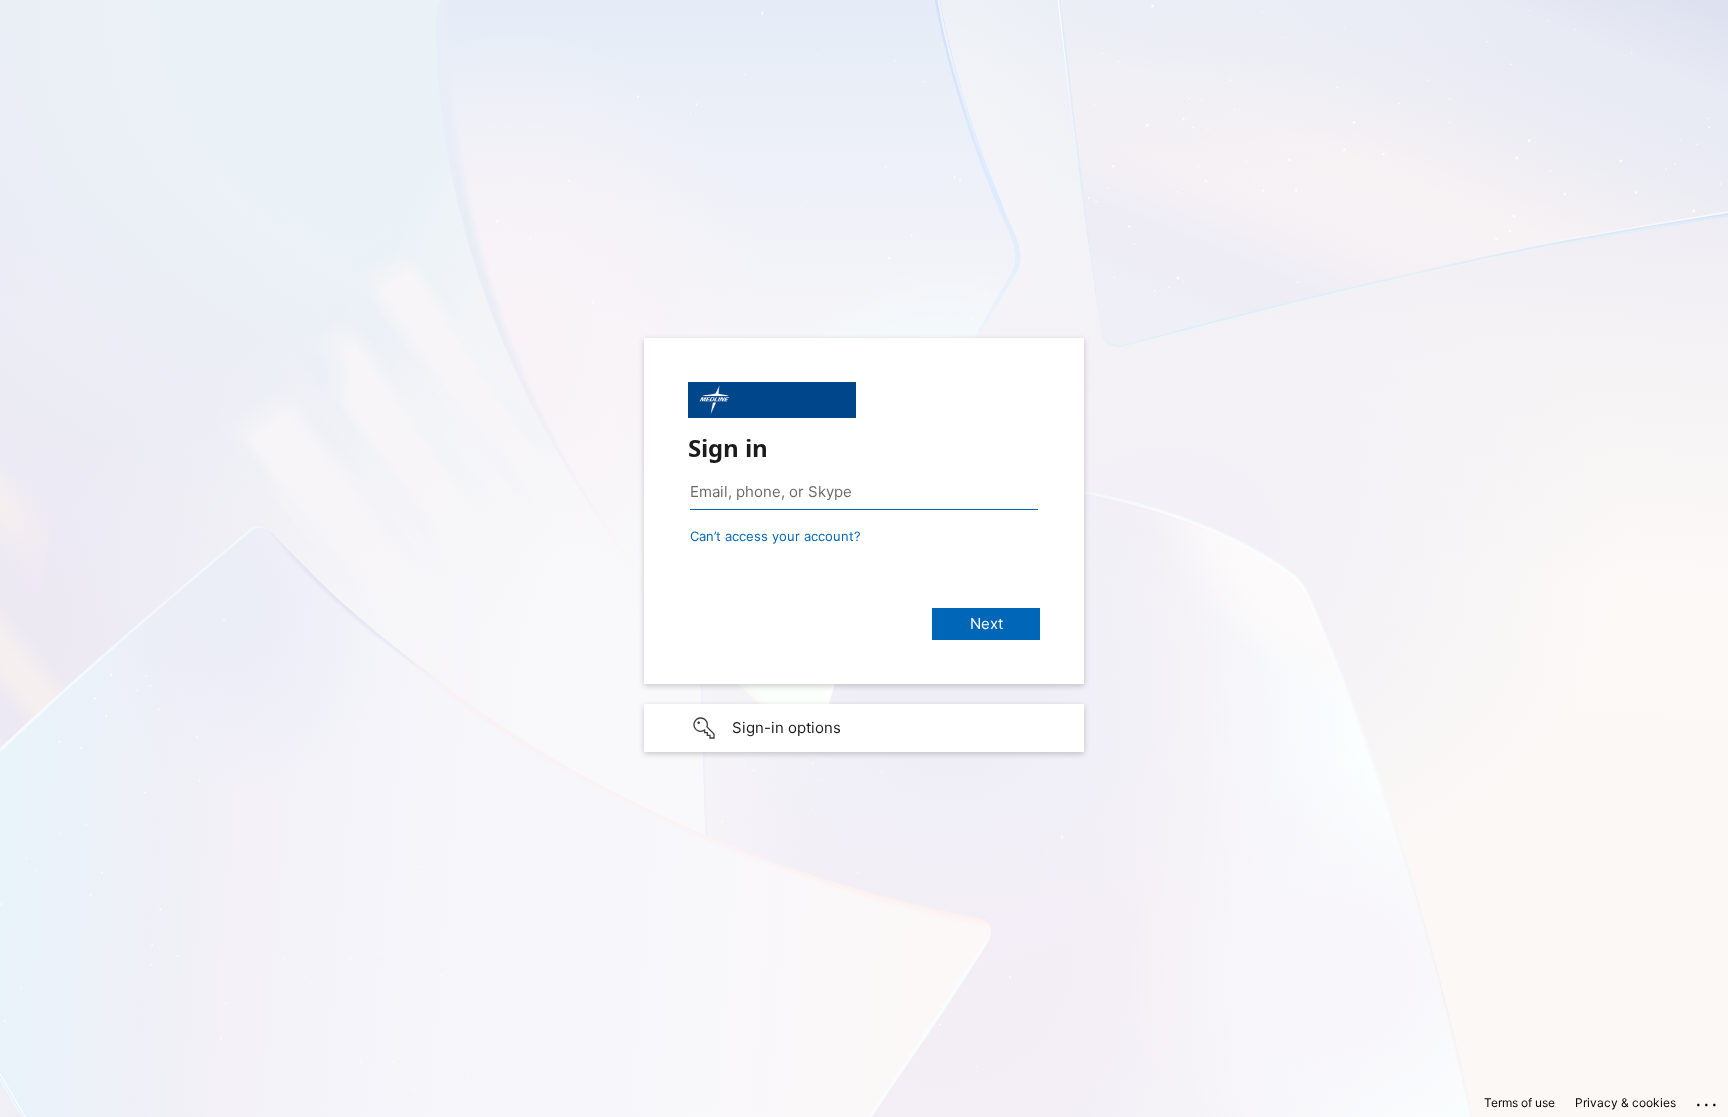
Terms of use (1519, 1102)
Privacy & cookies (1625, 1102)
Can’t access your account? (775, 536)
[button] (864, 728)
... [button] (1708, 1100)
